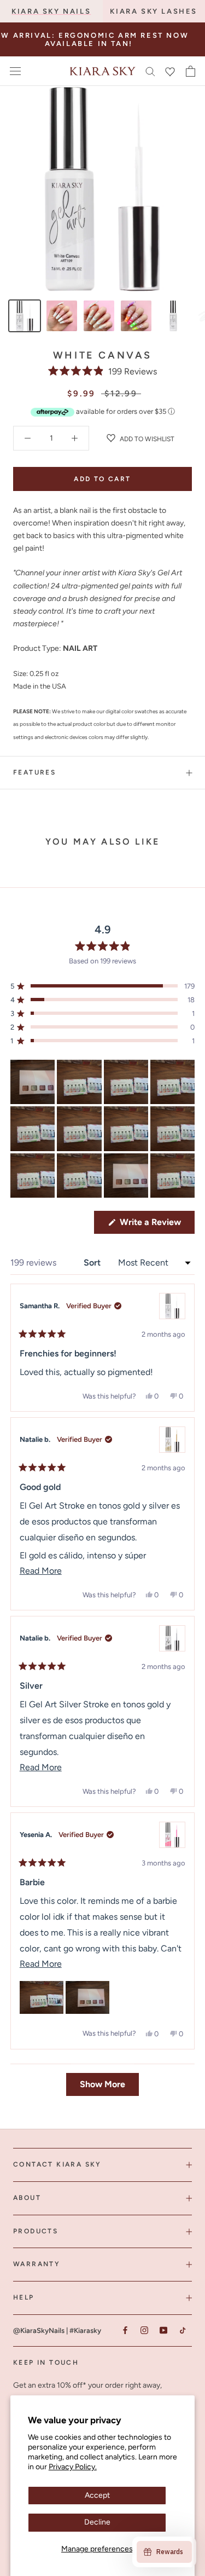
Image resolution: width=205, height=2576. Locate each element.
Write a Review (156, 1225)
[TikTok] (182, 2330)
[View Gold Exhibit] (172, 1440)
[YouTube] (163, 2330)
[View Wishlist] (170, 71)
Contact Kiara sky (57, 2164)
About (27, 2198)
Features (34, 772)
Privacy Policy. (73, 2467)
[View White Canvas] (172, 1306)
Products (36, 2231)
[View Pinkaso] (172, 1835)
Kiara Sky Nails (51, 11)
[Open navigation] (15, 71)
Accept (97, 2495)
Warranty (37, 2264)
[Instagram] (144, 2330)
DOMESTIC (134, 36)
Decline (97, 2522)
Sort (93, 1263)
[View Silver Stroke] (172, 1638)
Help (24, 2297)
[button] (102, 371)
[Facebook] (125, 2330)
